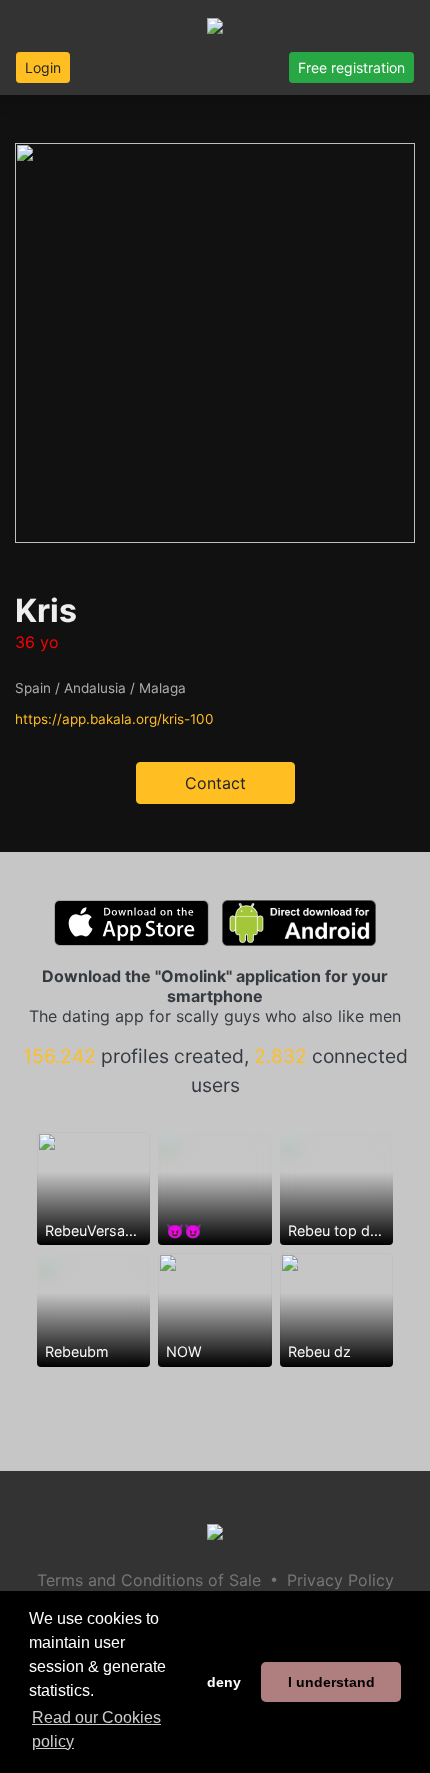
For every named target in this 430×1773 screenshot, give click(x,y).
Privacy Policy (340, 1580)
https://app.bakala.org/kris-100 (114, 719)
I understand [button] (331, 1682)
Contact (215, 783)
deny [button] (224, 1682)
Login (43, 67)
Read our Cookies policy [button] (96, 1729)
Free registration (351, 67)
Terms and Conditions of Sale (149, 1580)
